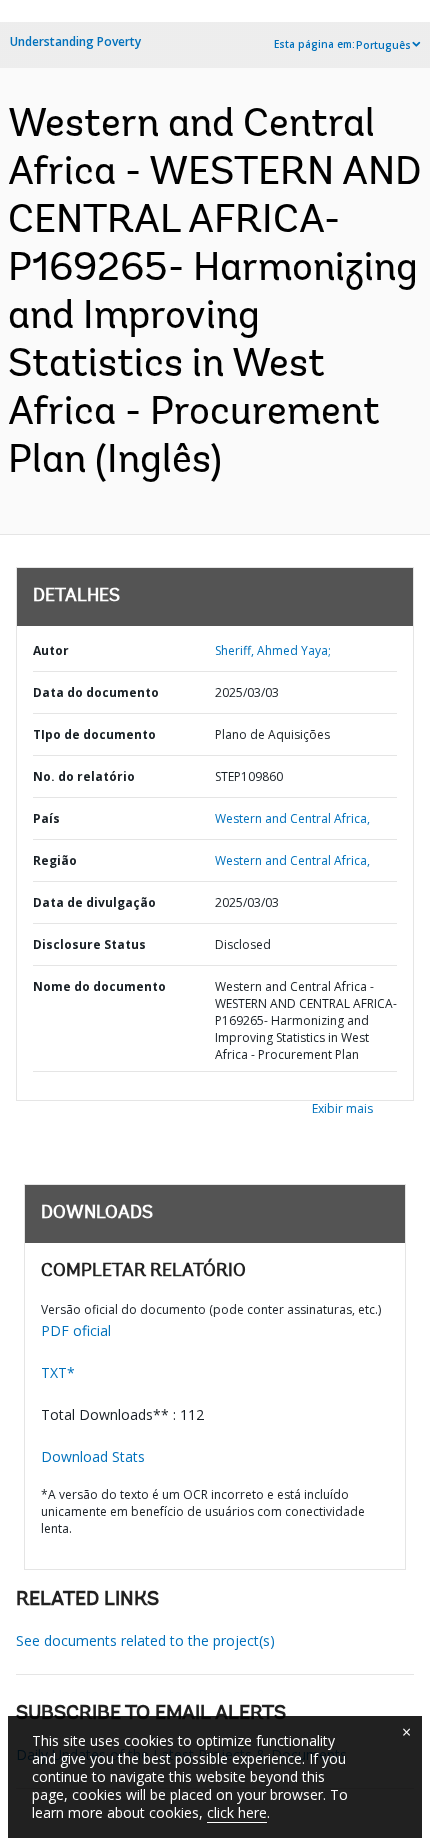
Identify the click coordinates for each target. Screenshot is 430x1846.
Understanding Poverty (75, 41)
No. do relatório (84, 776)
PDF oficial (76, 1330)
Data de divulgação (94, 902)
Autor (51, 650)
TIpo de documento (94, 734)
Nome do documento (99, 986)
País (46, 818)
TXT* (58, 1372)
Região (55, 860)
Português (383, 45)
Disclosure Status (89, 944)
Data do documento (96, 692)
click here (237, 1812)
